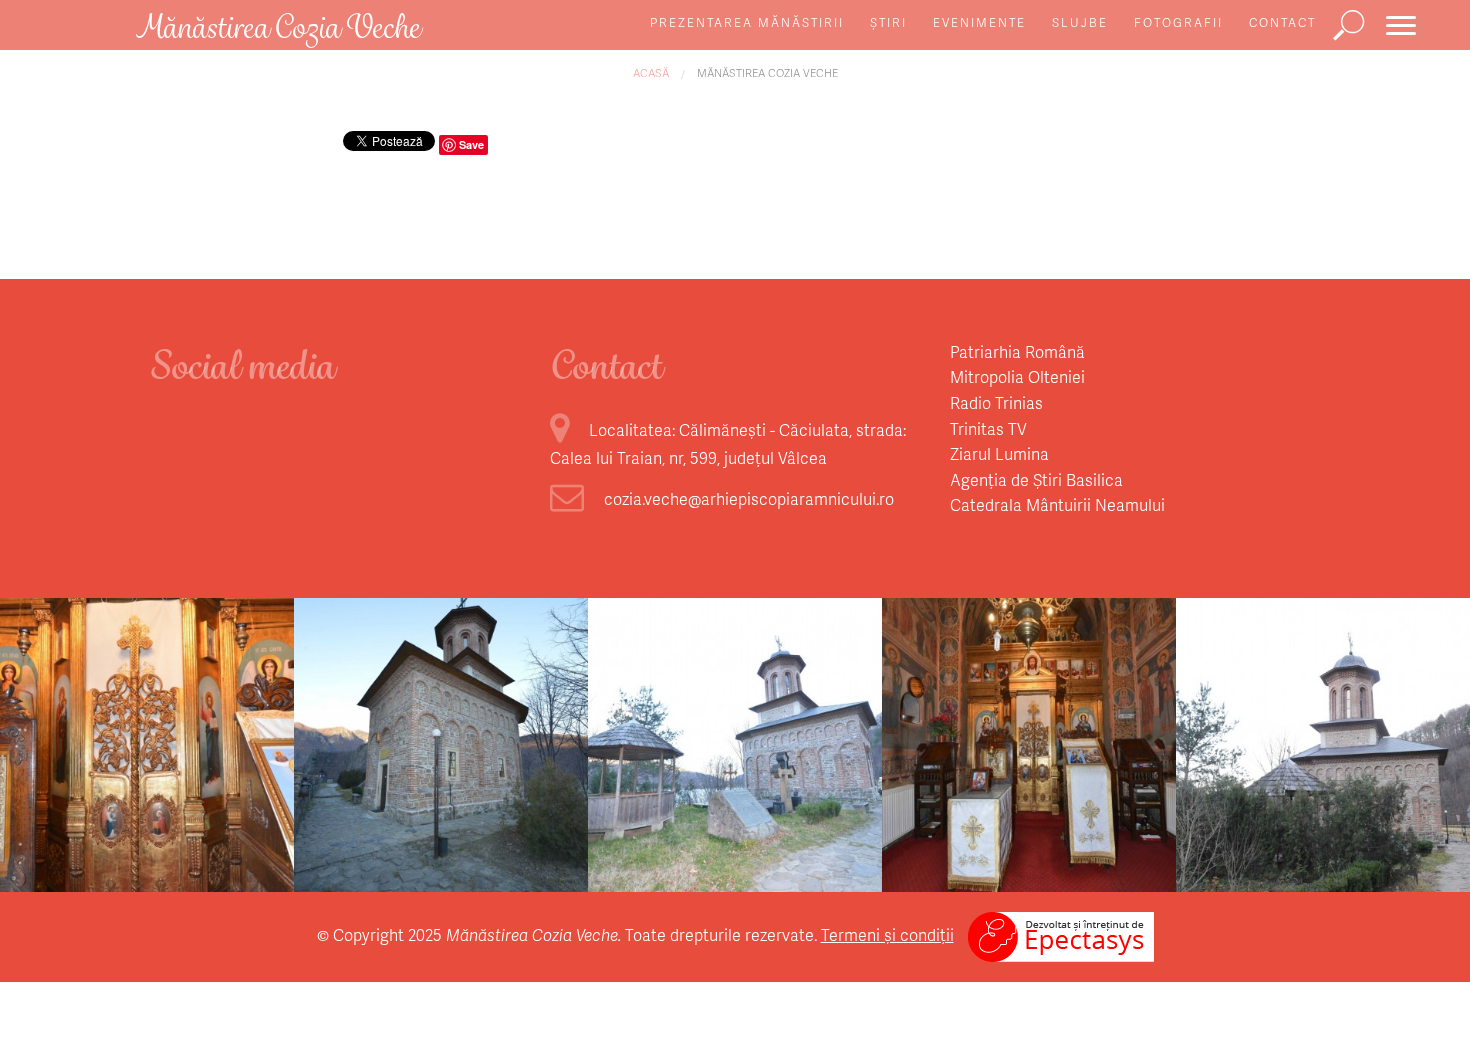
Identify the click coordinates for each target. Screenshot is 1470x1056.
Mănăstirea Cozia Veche (767, 72)
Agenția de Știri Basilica (1036, 479)
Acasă (651, 72)
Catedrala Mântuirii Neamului (1057, 504)
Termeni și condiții (887, 934)
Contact (1282, 22)
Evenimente (979, 22)
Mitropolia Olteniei (1017, 376)
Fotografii (1178, 22)
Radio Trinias (996, 402)
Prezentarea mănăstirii (747, 22)
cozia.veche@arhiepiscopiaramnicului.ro (749, 498)
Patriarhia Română (1017, 351)
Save (471, 144)
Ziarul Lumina (999, 453)
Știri (888, 22)
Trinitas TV (988, 428)
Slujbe (1080, 22)
